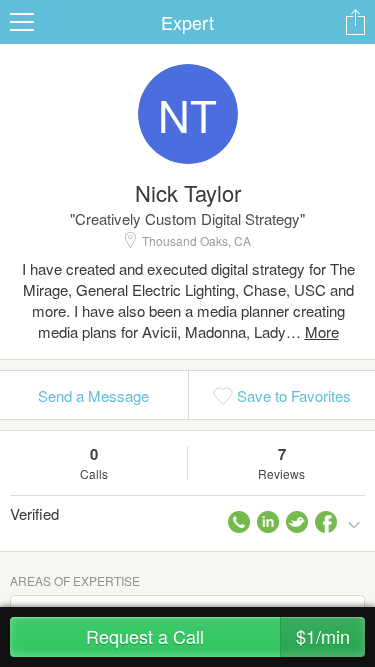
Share (355, 22)
